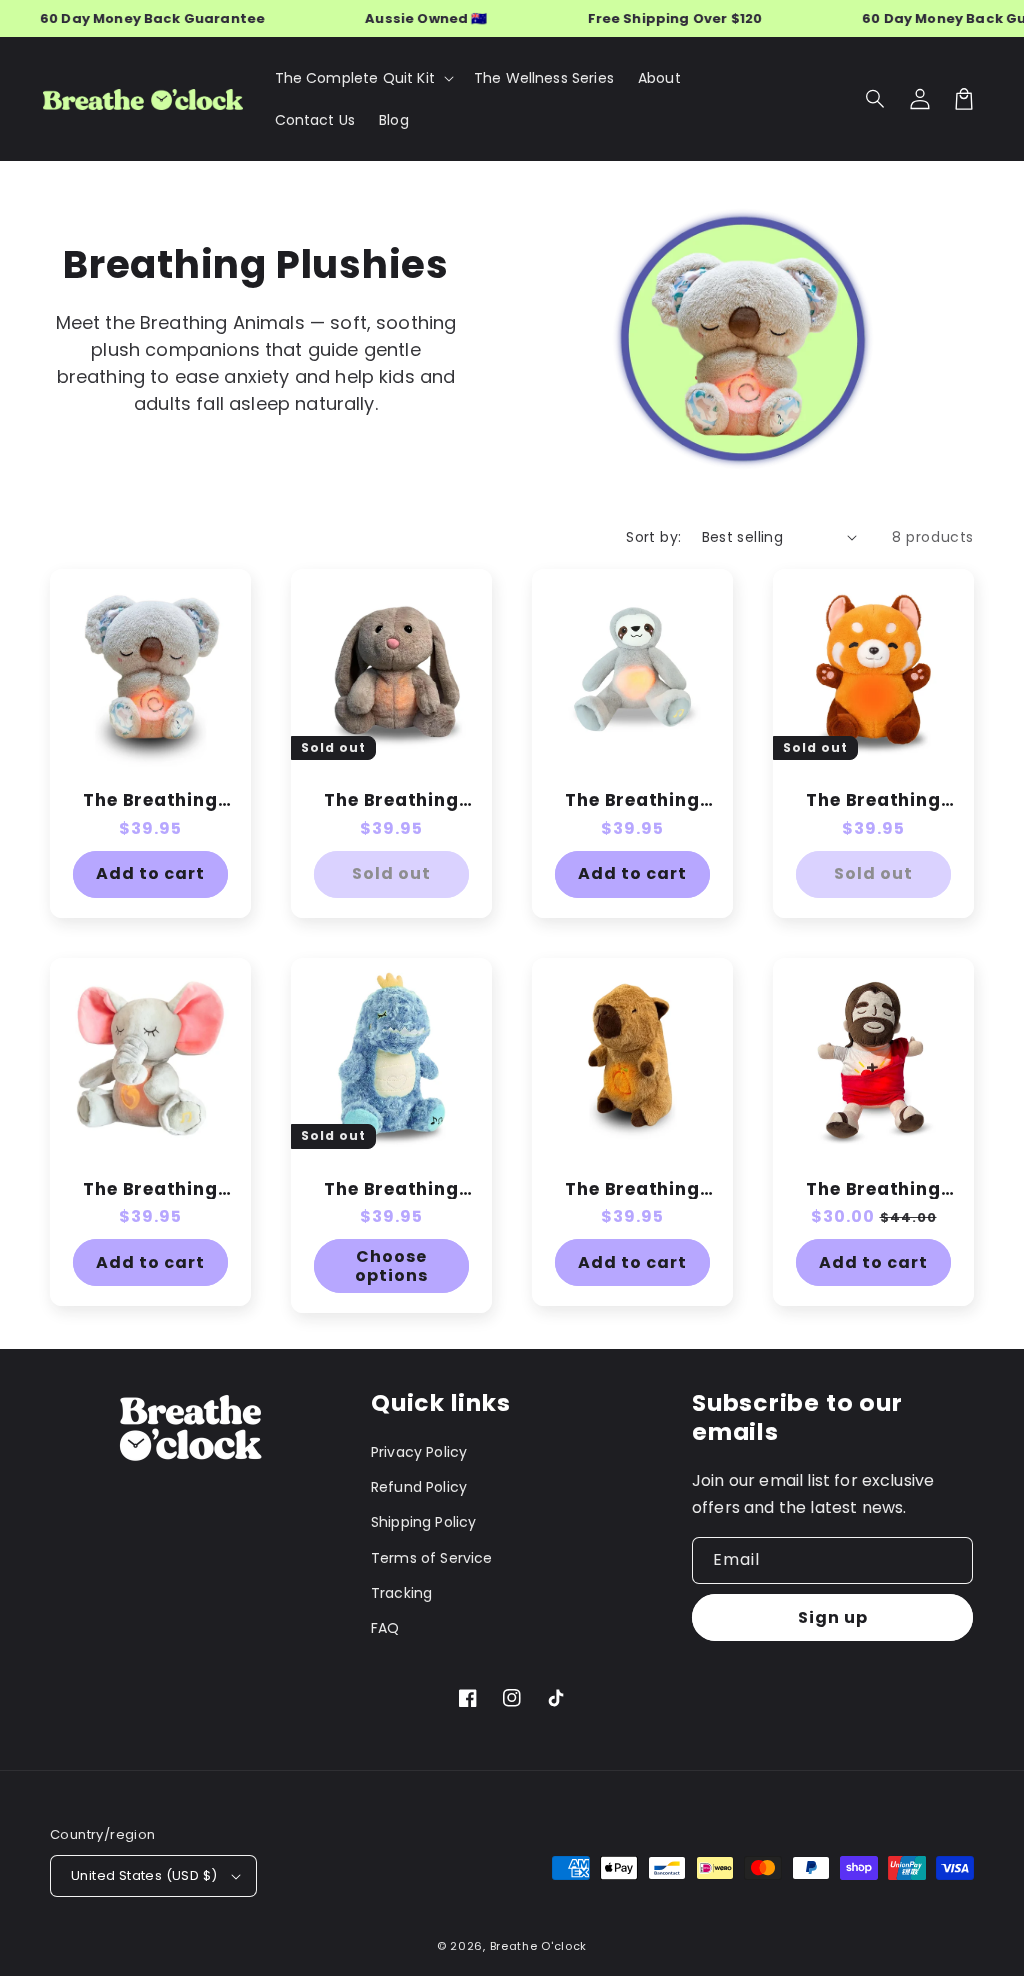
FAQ (385, 1628)
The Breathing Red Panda (873, 800)
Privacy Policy (419, 1452)
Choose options (391, 1266)
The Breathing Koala (150, 800)
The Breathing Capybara (632, 1189)
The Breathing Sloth (632, 800)
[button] (876, 99)
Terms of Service (432, 1558)
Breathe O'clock (539, 1946)
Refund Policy (419, 1487)
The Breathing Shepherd (873, 1189)
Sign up (833, 1617)
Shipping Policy (423, 1522)
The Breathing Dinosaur (391, 1189)
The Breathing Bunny (391, 800)
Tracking (401, 1593)
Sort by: (653, 537)
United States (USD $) (144, 1875)
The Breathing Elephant (150, 1189)
